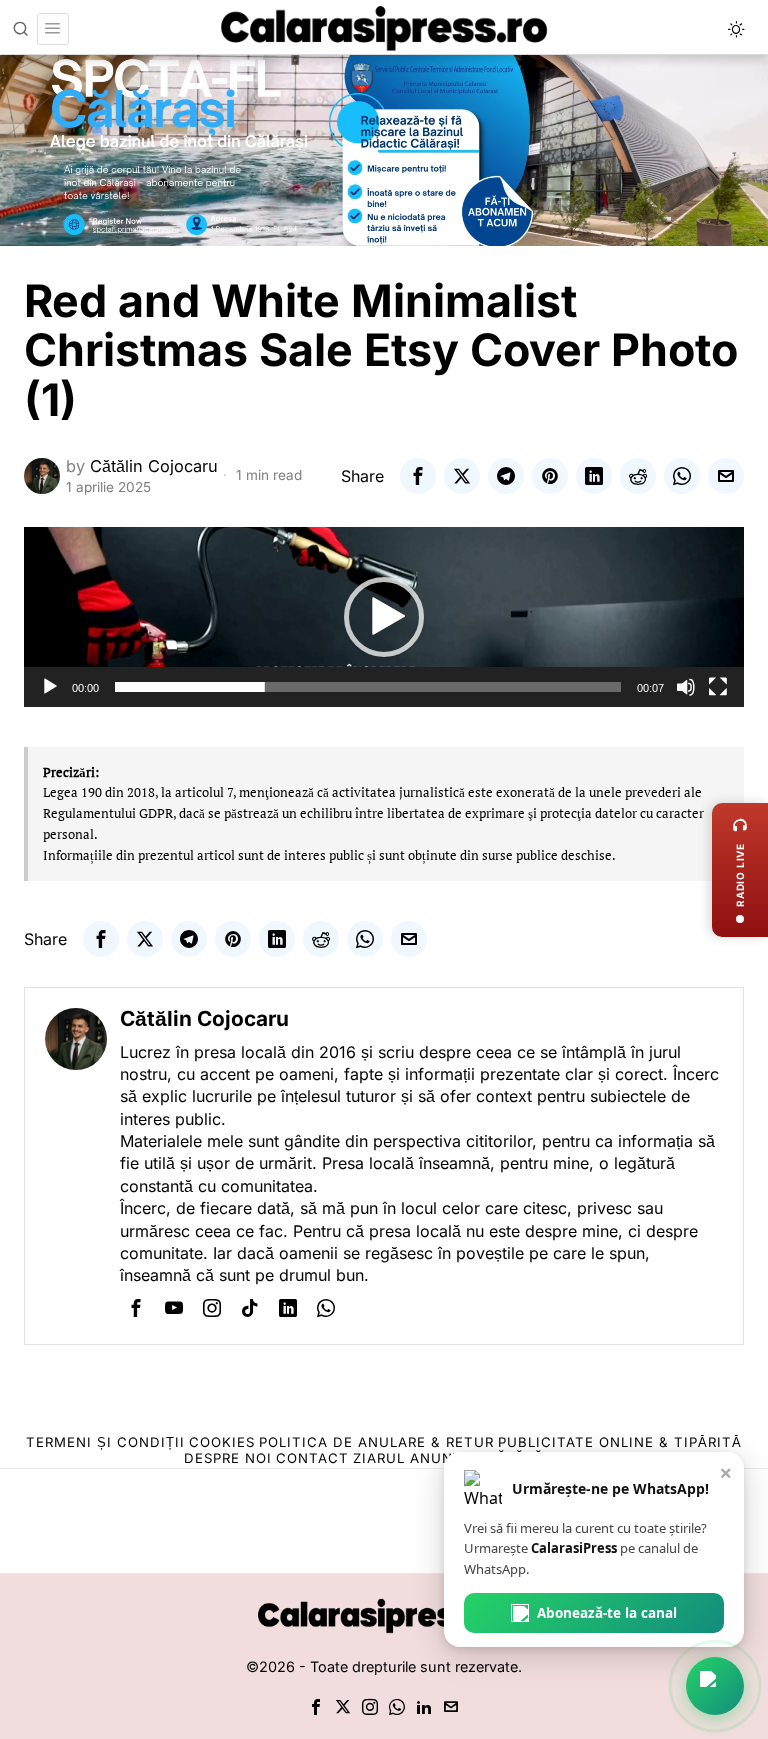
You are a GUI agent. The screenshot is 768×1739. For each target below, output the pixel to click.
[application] (384, 617)
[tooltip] (418, 476)
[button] (384, 617)
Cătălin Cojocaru (154, 466)
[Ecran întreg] (718, 687)
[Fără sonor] (686, 687)
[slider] (368, 687)
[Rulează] (50, 687)
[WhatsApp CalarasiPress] (715, 1686)
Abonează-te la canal (607, 1613)
